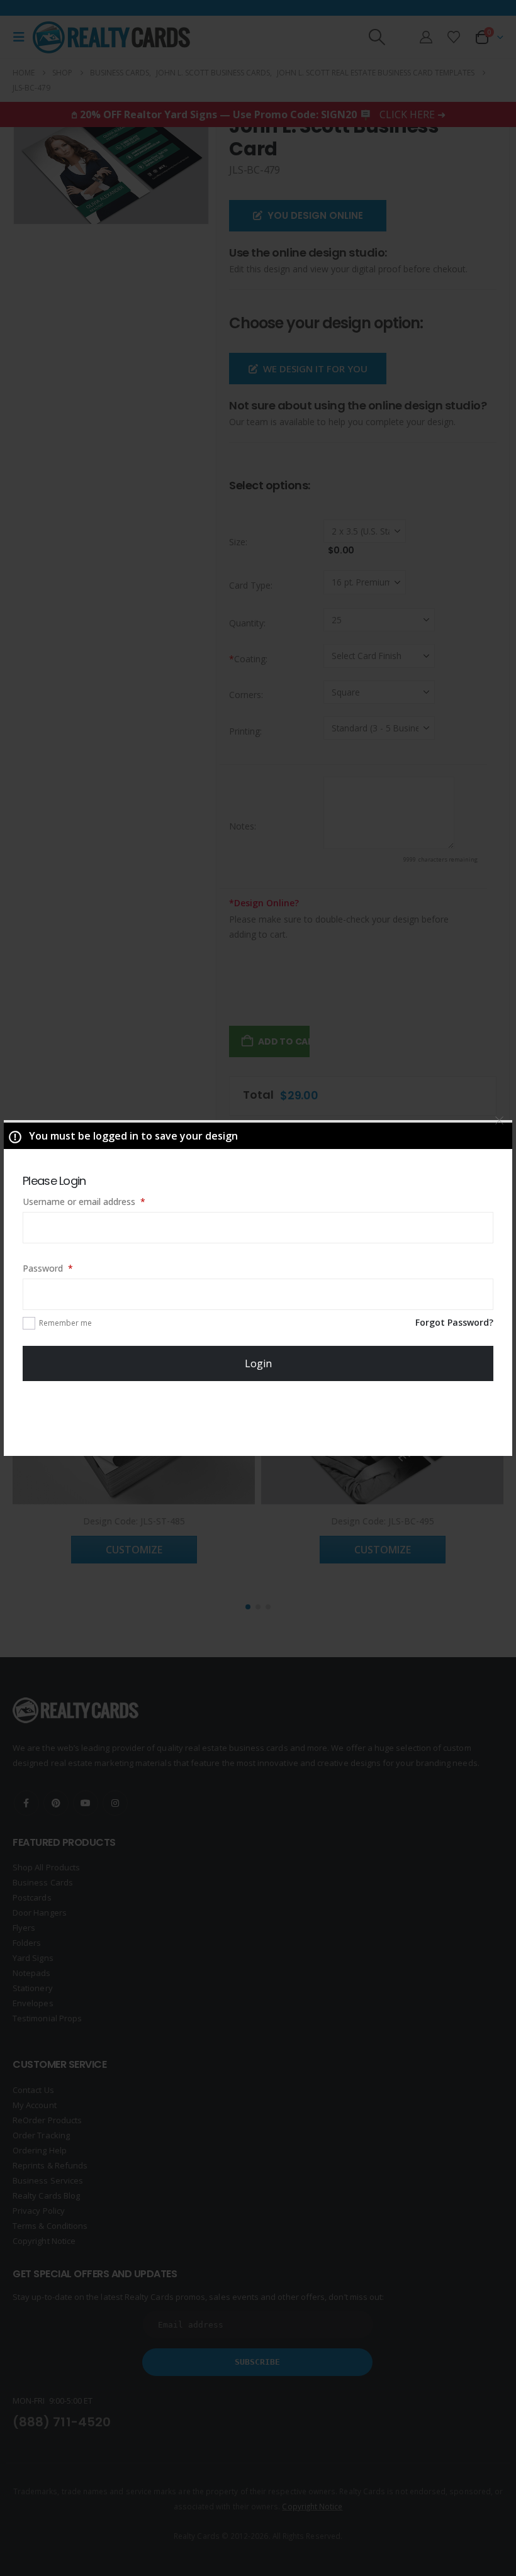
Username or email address (102, 1201)
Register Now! (258, 1419)
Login (258, 1363)
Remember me (65, 1323)
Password (65, 1268)
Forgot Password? (454, 1322)
